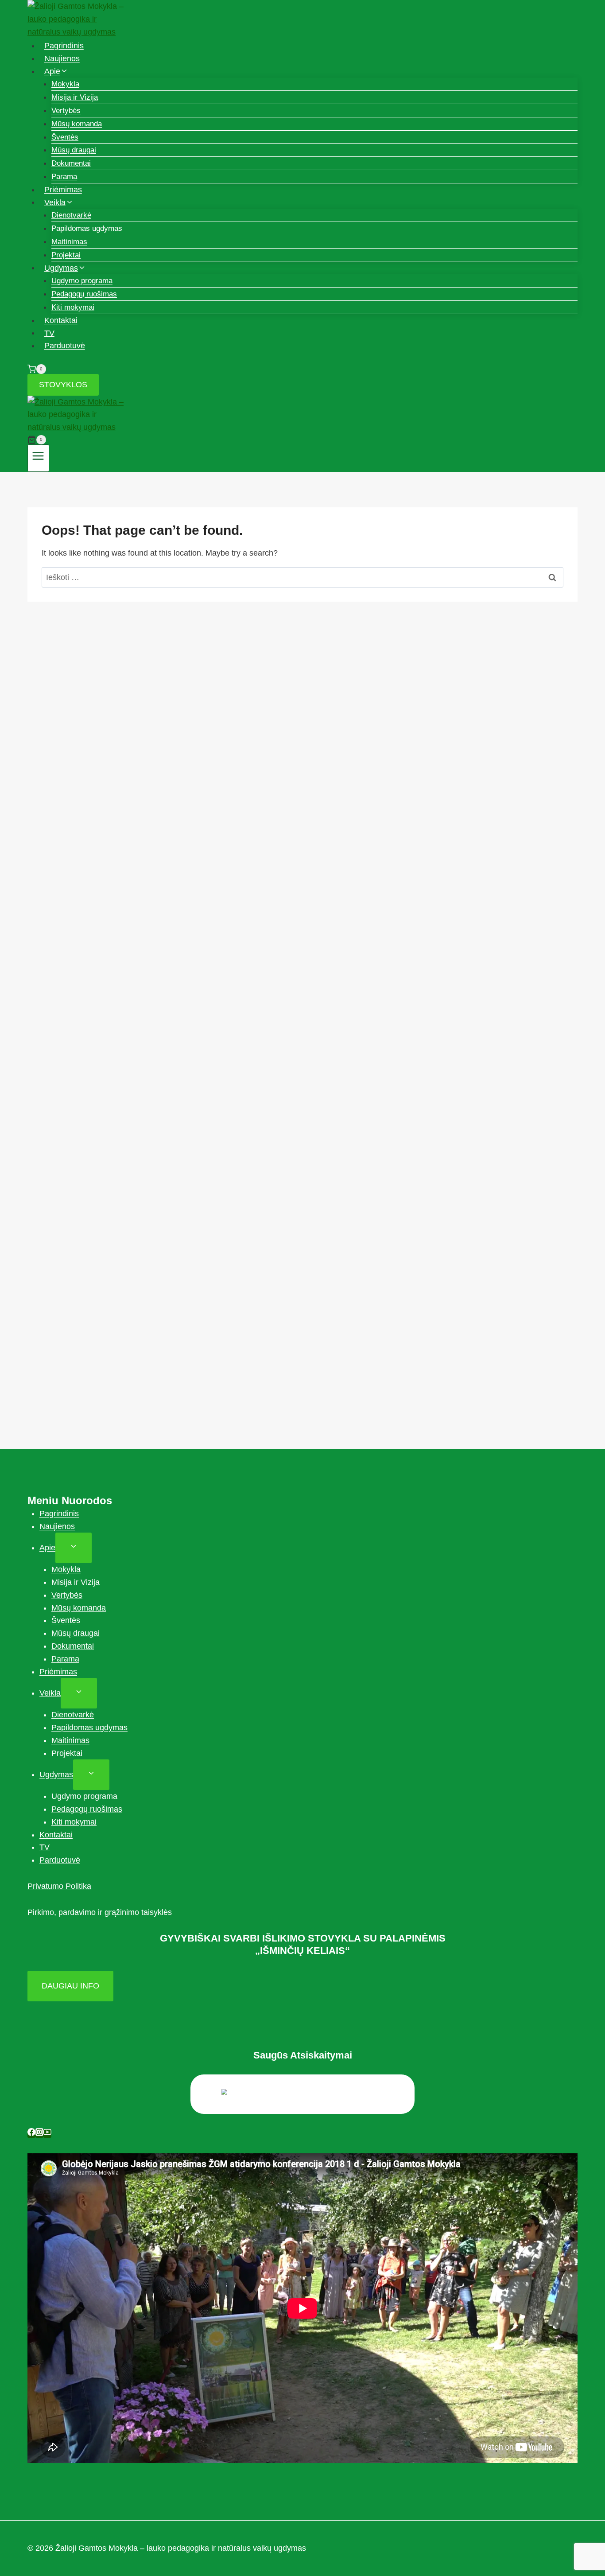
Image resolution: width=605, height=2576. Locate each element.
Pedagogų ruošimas (84, 294)
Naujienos (62, 58)
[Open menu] (38, 458)
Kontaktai (61, 320)
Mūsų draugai (74, 150)
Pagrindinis (64, 46)
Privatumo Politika (59, 1886)
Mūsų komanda (77, 124)
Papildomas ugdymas (87, 228)
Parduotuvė (65, 346)
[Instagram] (39, 2133)
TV (49, 333)
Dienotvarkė (71, 215)
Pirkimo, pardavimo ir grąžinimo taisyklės (100, 1912)
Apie (47, 1548)
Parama (64, 177)
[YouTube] (47, 2133)
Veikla (50, 1693)
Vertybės (66, 111)
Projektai (66, 255)
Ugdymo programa (82, 281)
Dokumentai (71, 163)
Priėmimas (63, 190)
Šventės (65, 137)
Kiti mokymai (73, 307)
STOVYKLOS (63, 385)
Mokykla (65, 84)
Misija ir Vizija (75, 97)
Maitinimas (69, 242)
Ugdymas (56, 1774)
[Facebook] (31, 2133)
